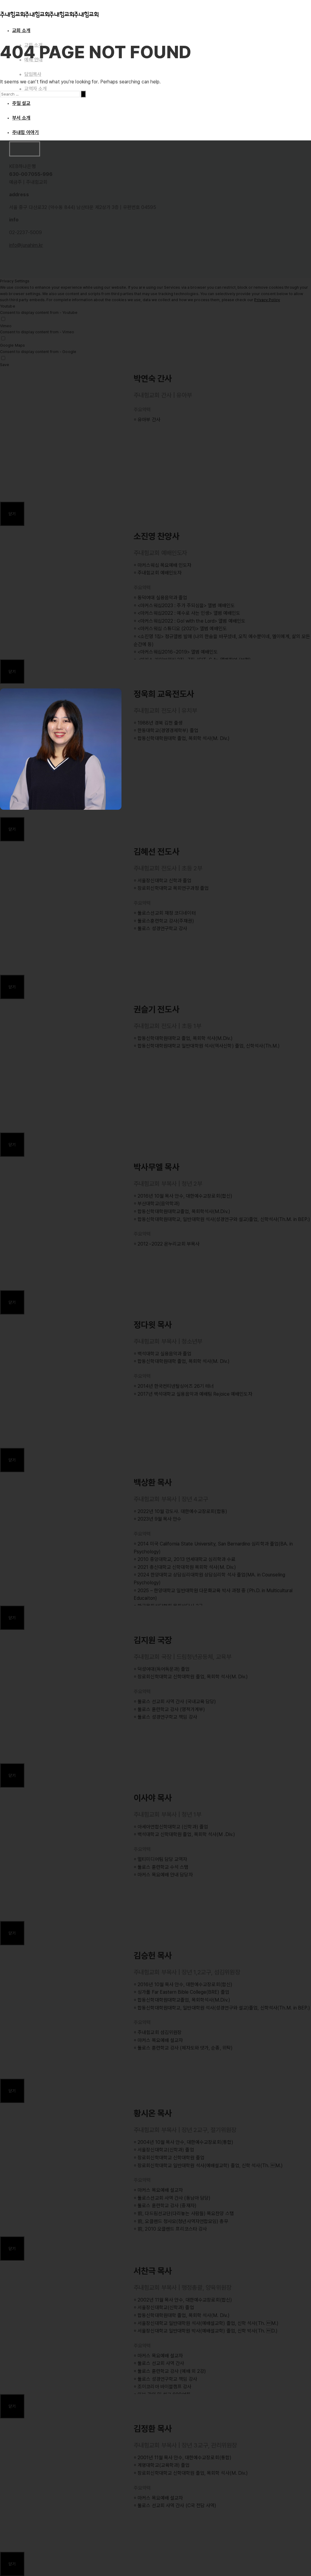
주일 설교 (21, 103)
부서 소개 (21, 118)
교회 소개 (21, 30)
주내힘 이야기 (26, 132)
